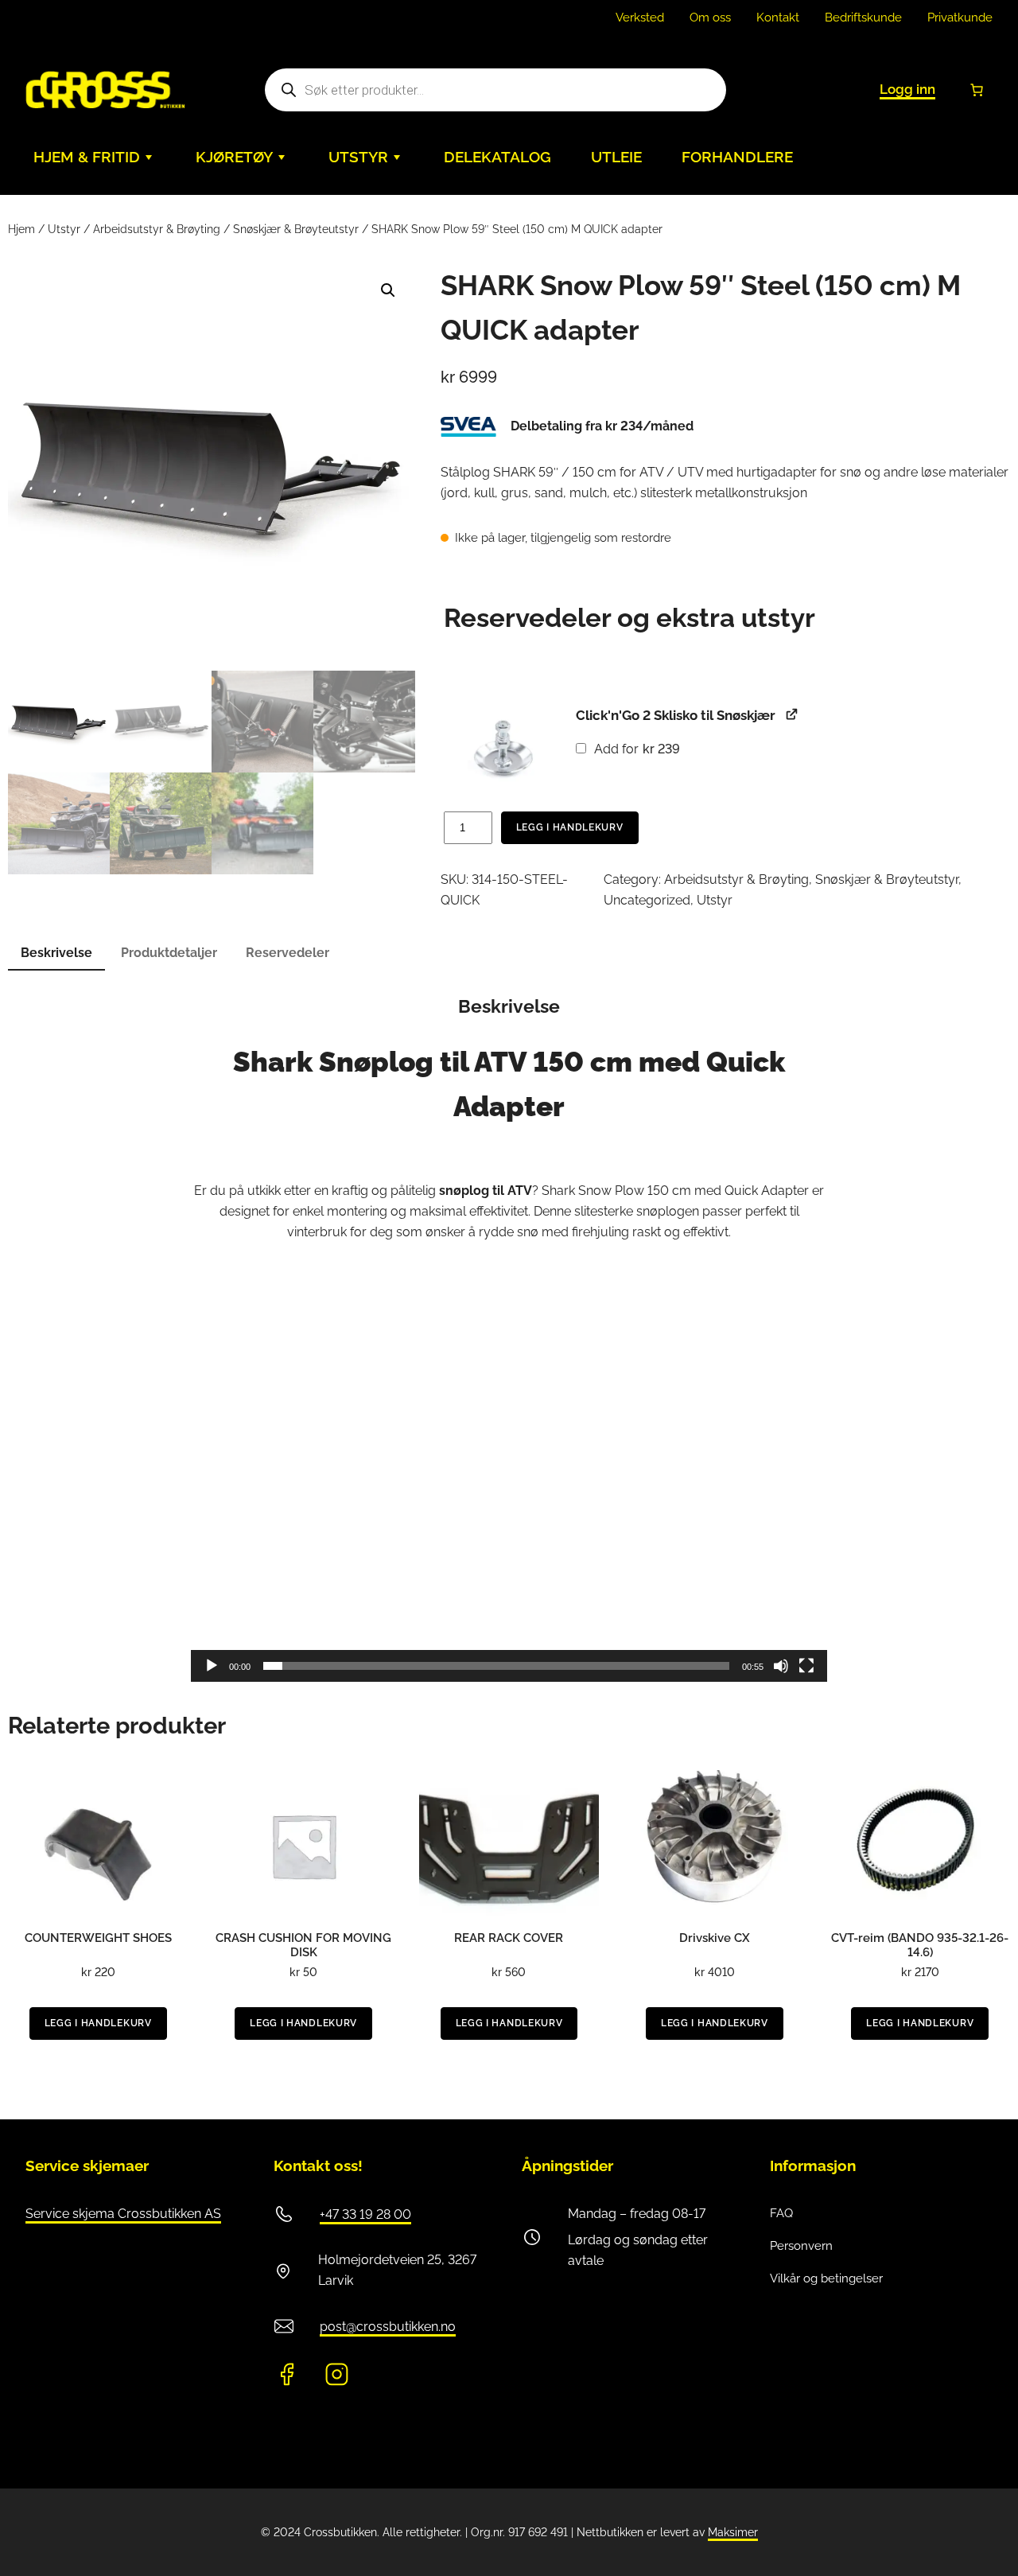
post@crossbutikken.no (388, 2327)
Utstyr (64, 229)
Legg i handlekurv (570, 827)
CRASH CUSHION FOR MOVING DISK (303, 1945)
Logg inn (907, 89)
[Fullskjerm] (806, 1666)
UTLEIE (616, 157)
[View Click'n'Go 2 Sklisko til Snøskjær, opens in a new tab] (792, 714)
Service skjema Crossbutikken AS (123, 2214)
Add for (636, 749)
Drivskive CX (715, 1938)
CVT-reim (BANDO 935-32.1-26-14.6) (920, 1945)
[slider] (496, 1666)
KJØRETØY (234, 157)
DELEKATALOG (497, 157)
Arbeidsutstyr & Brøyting (157, 229)
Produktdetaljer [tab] (169, 953)
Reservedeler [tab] (288, 953)
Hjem (21, 229)
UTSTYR (358, 157)
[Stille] (781, 1666)
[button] (388, 290)
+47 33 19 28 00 (365, 2214)
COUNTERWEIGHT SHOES (98, 1938)
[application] (509, 1503)
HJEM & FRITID (87, 157)
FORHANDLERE (737, 157)
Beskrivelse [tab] (56, 953)
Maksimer (733, 2532)
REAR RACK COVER (509, 1938)
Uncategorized (647, 900)
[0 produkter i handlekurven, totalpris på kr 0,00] (977, 90)
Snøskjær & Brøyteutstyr (296, 229)
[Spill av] (212, 1666)
